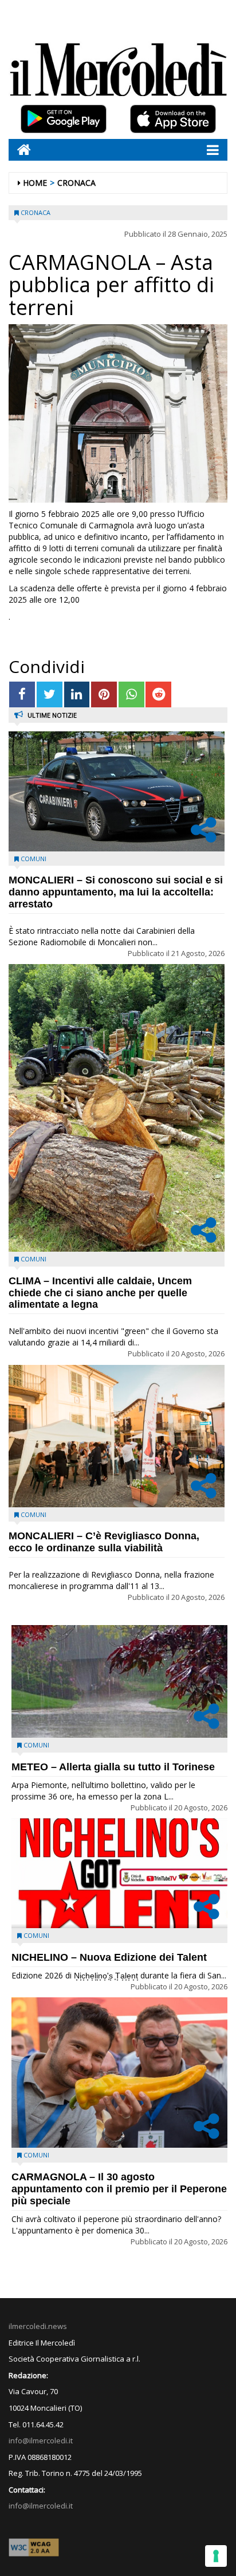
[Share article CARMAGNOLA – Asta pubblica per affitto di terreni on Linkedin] (77, 694)
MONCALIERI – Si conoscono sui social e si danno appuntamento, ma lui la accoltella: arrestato (116, 892)
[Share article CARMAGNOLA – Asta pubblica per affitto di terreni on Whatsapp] (131, 694)
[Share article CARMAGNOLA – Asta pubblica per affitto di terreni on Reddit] (158, 694)
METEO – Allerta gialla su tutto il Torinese (113, 1767)
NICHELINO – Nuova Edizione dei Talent (109, 1957)
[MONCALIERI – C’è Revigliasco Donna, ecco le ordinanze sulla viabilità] (117, 1436)
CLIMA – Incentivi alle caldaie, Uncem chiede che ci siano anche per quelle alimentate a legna (100, 1293)
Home (35, 183)
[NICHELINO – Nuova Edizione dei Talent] (119, 1873)
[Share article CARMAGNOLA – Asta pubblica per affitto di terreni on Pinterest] (104, 694)
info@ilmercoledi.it (41, 2506)
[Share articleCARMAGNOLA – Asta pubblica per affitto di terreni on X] (50, 694)
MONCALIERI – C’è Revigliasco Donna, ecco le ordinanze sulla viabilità (104, 1542)
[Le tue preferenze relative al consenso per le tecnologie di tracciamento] (216, 2556)
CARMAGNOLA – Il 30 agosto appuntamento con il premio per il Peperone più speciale (119, 2189)
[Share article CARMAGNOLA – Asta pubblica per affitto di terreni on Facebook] (22, 694)
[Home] (20, 150)
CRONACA (76, 183)
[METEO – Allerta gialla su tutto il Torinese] (119, 1681)
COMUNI (34, 859)
